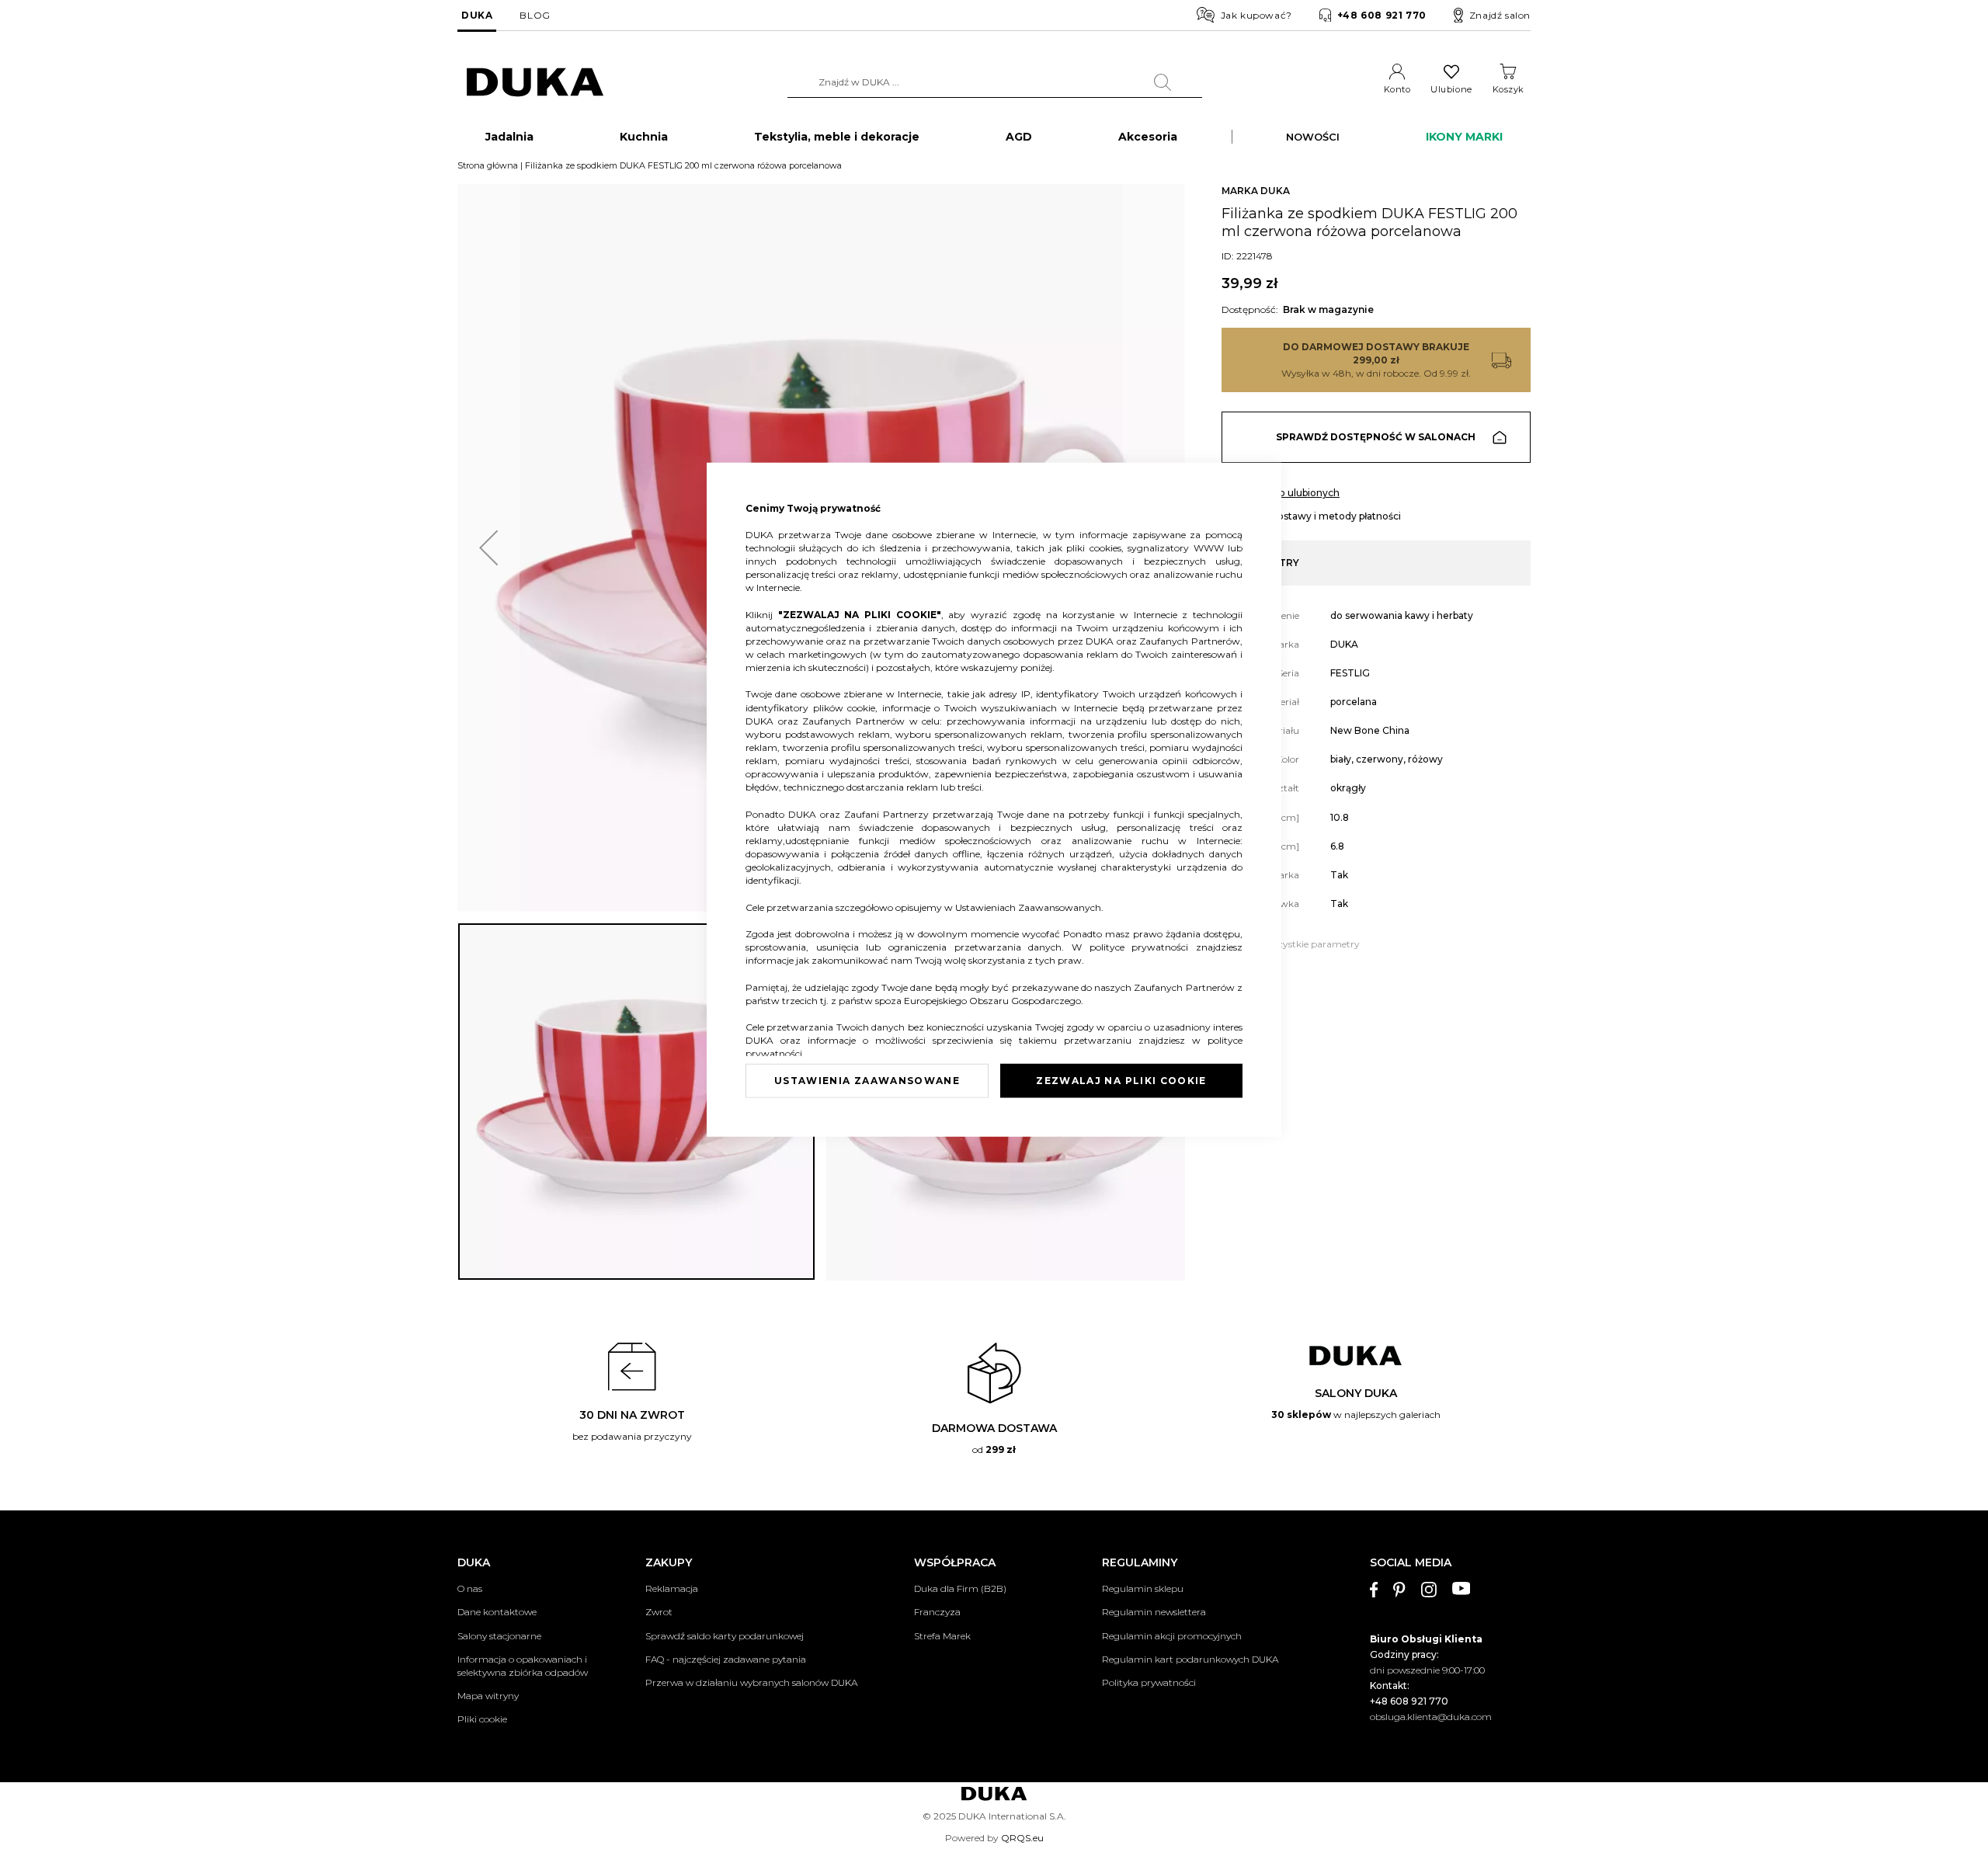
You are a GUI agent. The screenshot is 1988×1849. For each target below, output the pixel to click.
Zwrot (659, 1612)
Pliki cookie (482, 1719)
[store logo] (535, 83)
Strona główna (488, 165)
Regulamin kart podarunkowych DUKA (1190, 1659)
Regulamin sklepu (1143, 1588)
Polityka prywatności (1149, 1682)
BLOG (535, 15)
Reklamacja (672, 1588)
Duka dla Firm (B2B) (960, 1588)
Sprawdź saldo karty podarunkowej (725, 1636)
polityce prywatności (1143, 947)
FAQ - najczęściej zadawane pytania (726, 1659)
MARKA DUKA (1256, 191)
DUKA (477, 15)
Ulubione (1451, 89)
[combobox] (995, 82)
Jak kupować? (1256, 15)
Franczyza (937, 1612)
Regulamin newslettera (1154, 1612)
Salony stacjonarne (499, 1636)
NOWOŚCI (1313, 137)
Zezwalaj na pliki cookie (1121, 1081)
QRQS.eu (1022, 1838)
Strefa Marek (942, 1636)
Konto (1397, 89)
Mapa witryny (488, 1696)
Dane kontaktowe (497, 1612)
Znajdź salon (1500, 15)
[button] (488, 548)
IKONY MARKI (1464, 137)
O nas (470, 1588)
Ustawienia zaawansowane (867, 1081)
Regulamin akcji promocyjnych (1172, 1636)
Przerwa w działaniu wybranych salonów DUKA (751, 1682)
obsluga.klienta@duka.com (1431, 1717)
